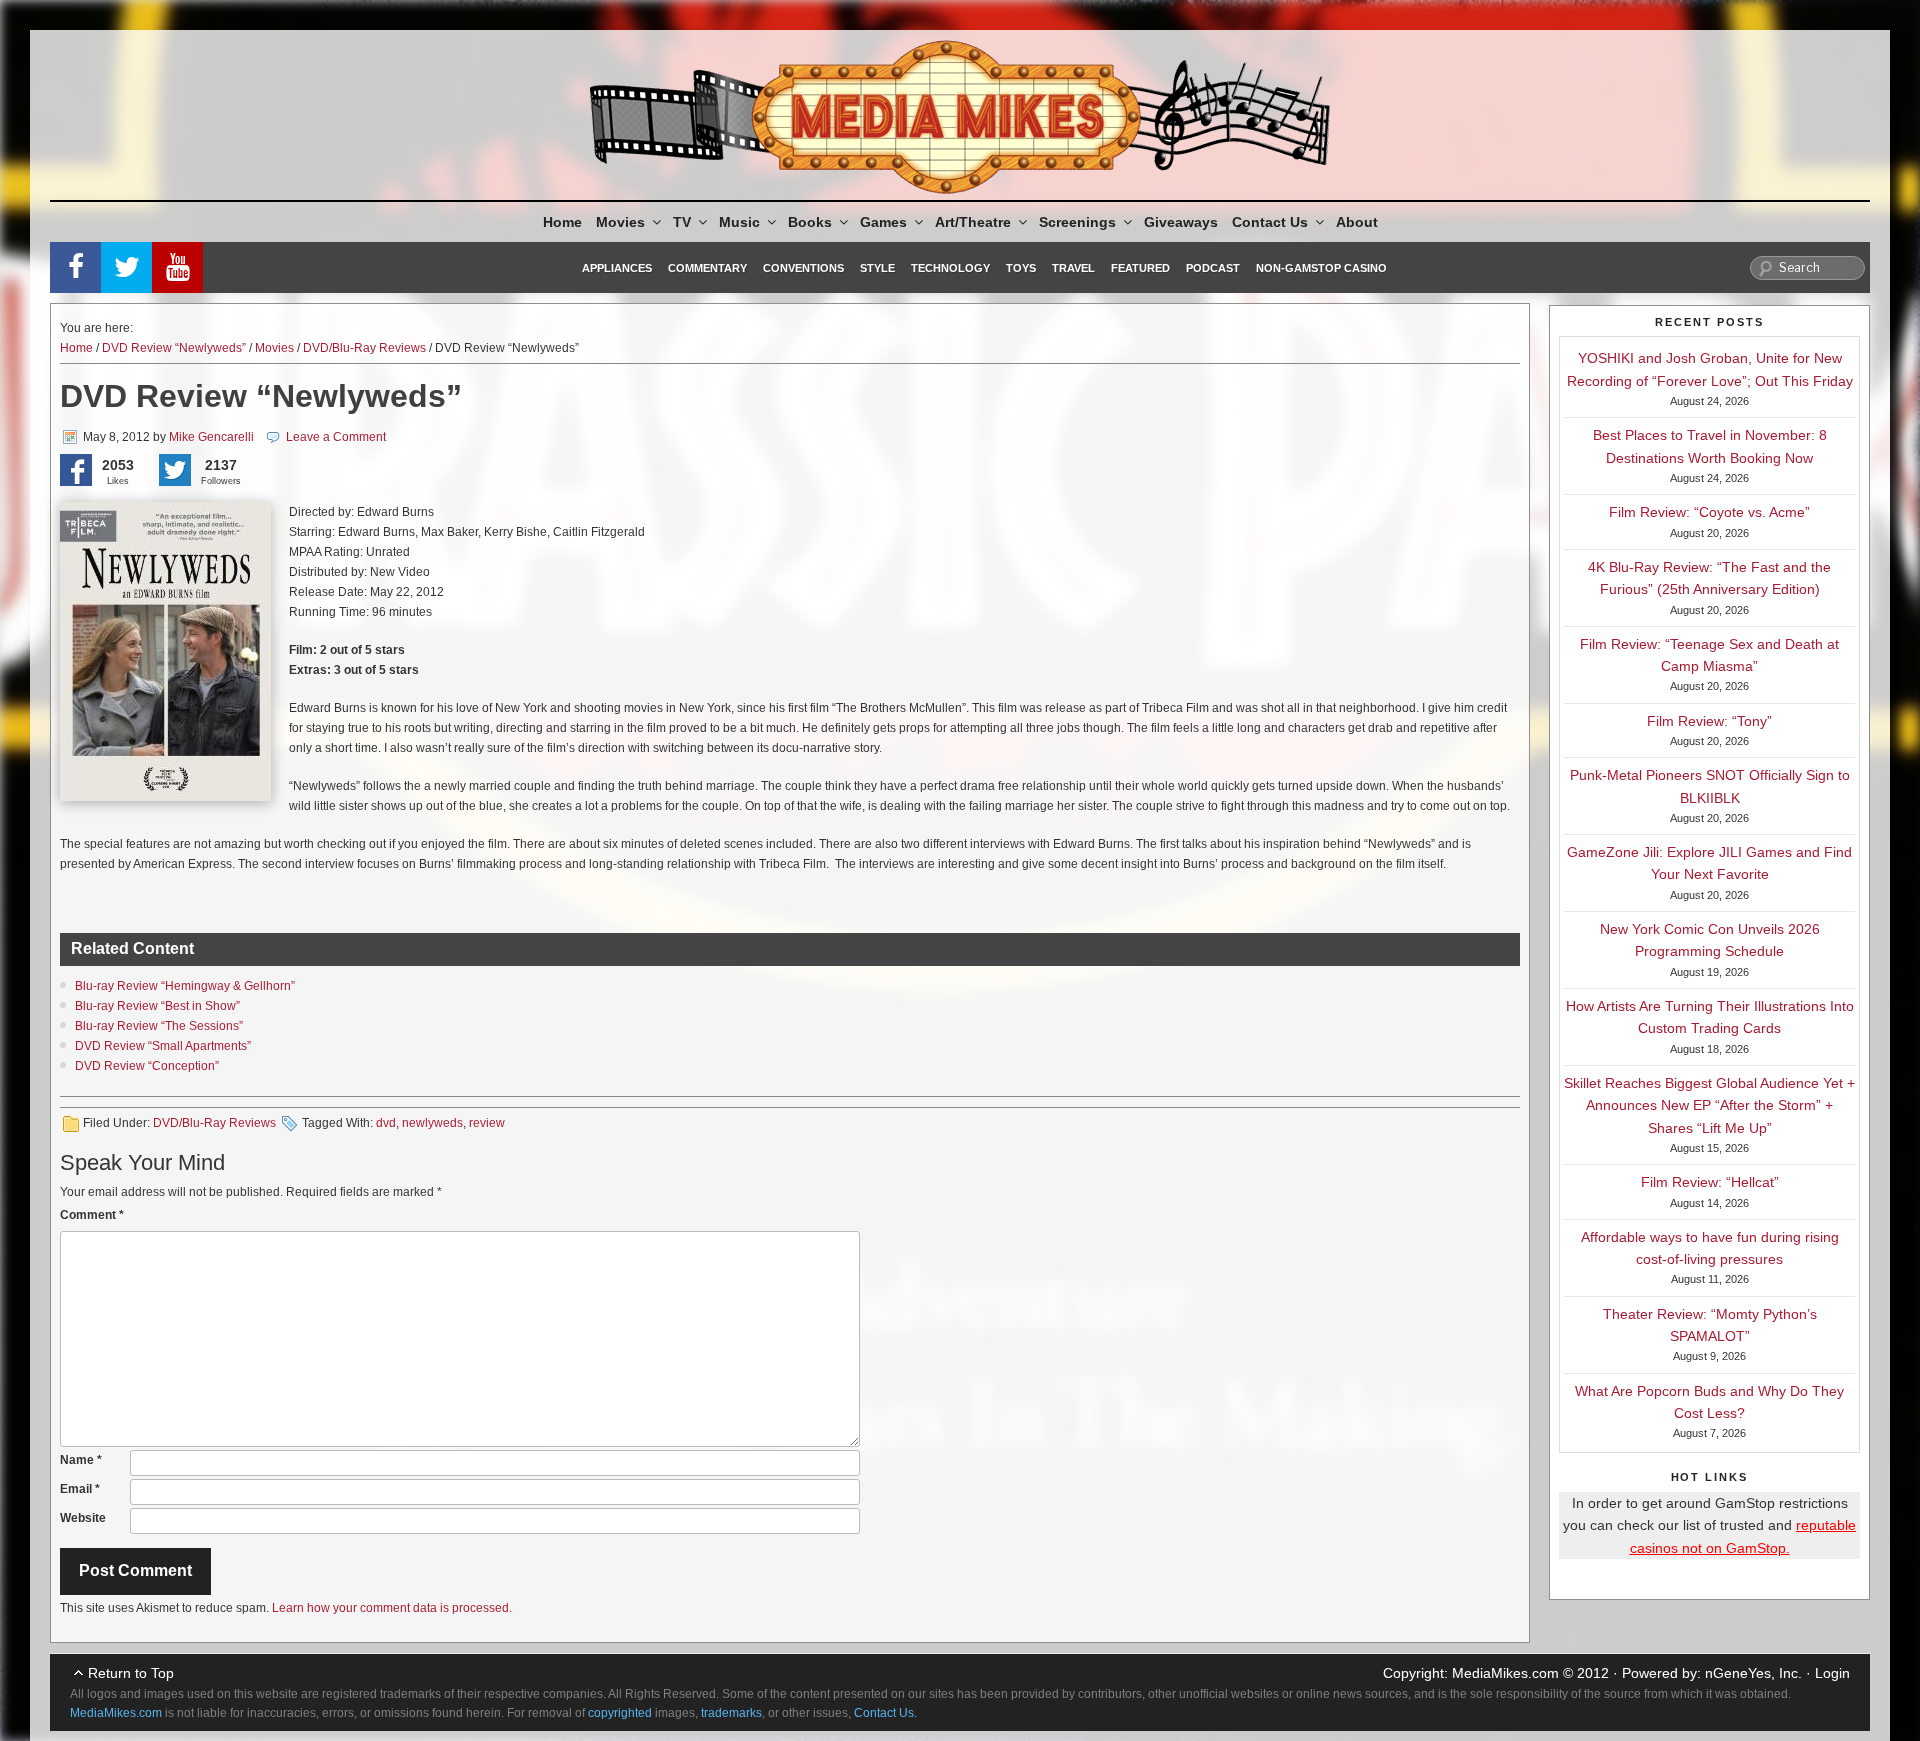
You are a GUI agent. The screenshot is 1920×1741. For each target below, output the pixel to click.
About (1357, 222)
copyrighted (620, 1713)
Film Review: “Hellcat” (1710, 1182)
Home (562, 222)
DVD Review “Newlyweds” (174, 348)
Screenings (1077, 222)
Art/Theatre (973, 222)
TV (682, 222)
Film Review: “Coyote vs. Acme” (1709, 512)
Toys (1021, 268)
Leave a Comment (336, 437)
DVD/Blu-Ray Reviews (364, 348)
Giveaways (1181, 222)
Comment (92, 1215)
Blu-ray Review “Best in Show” (157, 1006)
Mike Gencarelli (211, 437)
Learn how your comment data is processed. (392, 1608)
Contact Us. (885, 1713)
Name (81, 1460)
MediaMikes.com (1505, 1673)
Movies (620, 222)
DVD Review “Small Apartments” (163, 1046)
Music (739, 222)
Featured (1140, 268)
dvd (386, 1123)
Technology (950, 268)
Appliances (617, 268)
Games (883, 222)
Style (877, 268)
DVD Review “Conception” (147, 1066)
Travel (1073, 268)
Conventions (803, 268)
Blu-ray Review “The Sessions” (159, 1026)
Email (80, 1489)
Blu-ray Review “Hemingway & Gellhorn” (185, 986)
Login (1832, 1673)
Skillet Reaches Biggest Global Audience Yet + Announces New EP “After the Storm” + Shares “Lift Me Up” (1709, 1105)
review (487, 1123)
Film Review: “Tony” (1709, 721)
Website (83, 1518)
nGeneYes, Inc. (1753, 1673)
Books (810, 222)
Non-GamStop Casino (1321, 268)
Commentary (707, 268)
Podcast (1213, 268)
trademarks (731, 1713)
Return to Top (131, 1673)
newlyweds (432, 1123)
